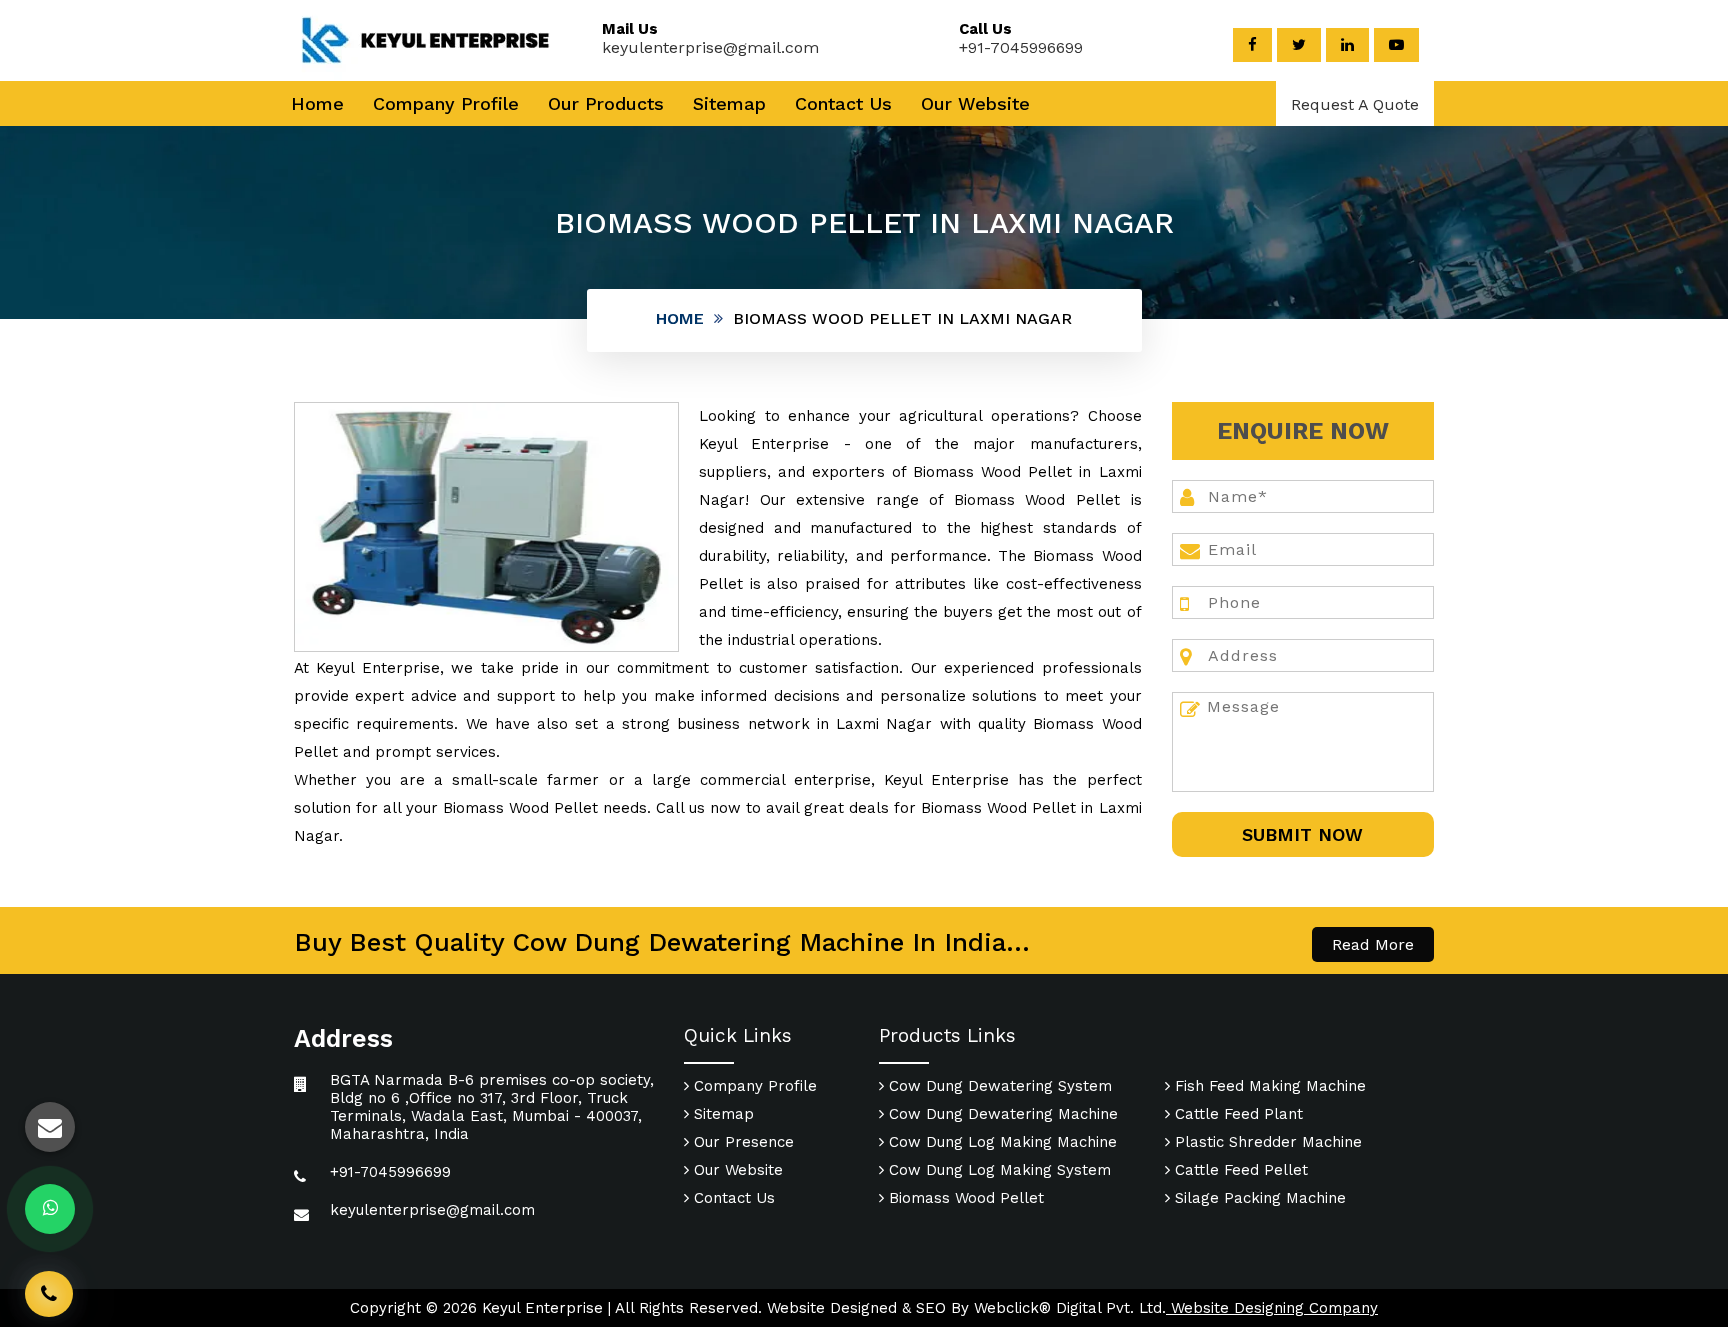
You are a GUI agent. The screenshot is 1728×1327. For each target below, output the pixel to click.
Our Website (975, 103)
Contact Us (843, 103)
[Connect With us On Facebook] (1252, 45)
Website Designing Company (1272, 1308)
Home (317, 103)
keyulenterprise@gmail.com (710, 47)
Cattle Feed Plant (1236, 1114)
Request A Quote (1355, 104)
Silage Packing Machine (1258, 1198)
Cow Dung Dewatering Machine (1001, 1114)
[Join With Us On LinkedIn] (1347, 45)
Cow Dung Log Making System (997, 1170)
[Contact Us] (49, 1265)
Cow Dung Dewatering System (998, 1086)
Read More (1373, 944)
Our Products (606, 103)
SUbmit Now (1302, 834)
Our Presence (741, 1142)
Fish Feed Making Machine (1268, 1086)
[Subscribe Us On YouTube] (1396, 45)
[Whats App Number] (50, 1209)
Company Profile (446, 103)
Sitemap (729, 103)
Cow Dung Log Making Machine (1000, 1142)
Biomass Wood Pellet (964, 1198)
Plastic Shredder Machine (1266, 1142)
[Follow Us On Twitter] (1299, 45)
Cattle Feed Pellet (1239, 1170)
